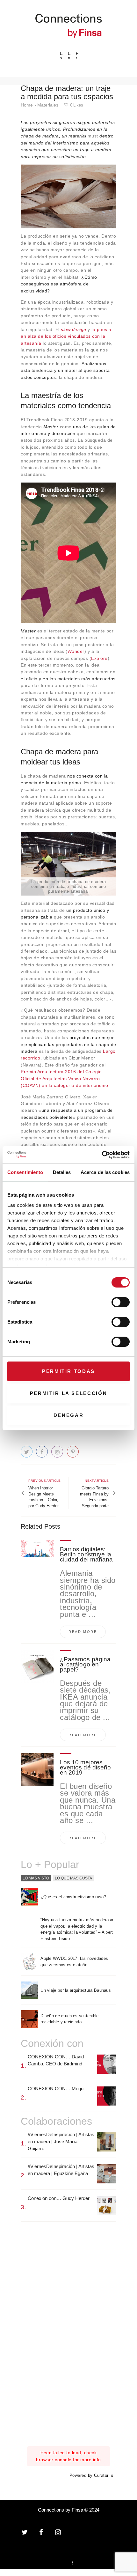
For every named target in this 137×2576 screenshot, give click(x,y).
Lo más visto (36, 1878)
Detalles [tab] (62, 1172)
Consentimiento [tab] (25, 1172)
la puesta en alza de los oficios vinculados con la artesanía (66, 336)
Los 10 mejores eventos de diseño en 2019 (85, 1768)
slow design (74, 329)
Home (27, 105)
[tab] (36, 1878)
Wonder (76, 651)
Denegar (69, 1415)
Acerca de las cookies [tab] (105, 1172)
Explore (99, 658)
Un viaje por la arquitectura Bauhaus (76, 1990)
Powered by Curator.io (91, 2476)
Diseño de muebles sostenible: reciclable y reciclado (70, 2019)
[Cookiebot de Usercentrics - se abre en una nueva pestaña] (102, 1155)
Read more (83, 1632)
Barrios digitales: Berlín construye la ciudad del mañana (86, 1554)
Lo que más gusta (73, 1878)
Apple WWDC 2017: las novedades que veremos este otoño (74, 1962)
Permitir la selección (69, 1393)
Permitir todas (68, 1371)
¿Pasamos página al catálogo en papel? (85, 1664)
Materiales (48, 105)
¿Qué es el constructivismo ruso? (73, 1897)
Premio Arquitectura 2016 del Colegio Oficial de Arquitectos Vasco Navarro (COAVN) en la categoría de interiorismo (65, 1078)
